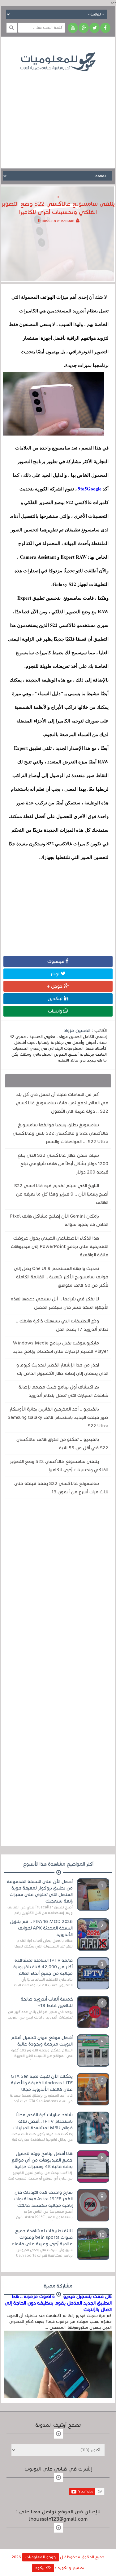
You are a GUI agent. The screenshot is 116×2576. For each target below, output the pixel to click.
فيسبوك (56, 961)
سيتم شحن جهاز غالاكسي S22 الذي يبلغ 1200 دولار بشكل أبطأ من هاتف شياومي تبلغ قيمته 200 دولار (63, 1164)
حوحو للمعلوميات (41, 2557)
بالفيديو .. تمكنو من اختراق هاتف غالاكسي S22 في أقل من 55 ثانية (62, 1444)
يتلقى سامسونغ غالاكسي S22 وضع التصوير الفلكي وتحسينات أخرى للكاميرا (59, 1466)
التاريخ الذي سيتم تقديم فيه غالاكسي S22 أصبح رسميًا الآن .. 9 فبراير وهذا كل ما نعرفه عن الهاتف (61, 1194)
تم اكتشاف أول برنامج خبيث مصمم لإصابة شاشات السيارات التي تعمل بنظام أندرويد (63, 1391)
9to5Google (89, 489)
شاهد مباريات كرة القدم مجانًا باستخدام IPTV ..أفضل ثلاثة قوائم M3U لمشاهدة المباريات (43, 2121)
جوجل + (56, 986)
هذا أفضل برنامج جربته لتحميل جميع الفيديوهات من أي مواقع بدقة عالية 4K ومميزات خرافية (42, 2160)
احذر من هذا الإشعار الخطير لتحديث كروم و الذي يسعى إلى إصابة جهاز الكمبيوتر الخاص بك (62, 1369)
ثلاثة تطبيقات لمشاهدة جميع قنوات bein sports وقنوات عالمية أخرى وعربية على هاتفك (42, 2237)
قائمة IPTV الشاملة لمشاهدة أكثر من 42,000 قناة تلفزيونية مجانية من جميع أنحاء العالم (43, 1967)
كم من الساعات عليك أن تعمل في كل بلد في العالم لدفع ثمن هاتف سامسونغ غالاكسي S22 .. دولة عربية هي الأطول (62, 1103)
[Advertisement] (58, 115)
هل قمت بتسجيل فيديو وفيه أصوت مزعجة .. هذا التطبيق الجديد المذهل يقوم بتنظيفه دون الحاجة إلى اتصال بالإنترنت (58, 2303)
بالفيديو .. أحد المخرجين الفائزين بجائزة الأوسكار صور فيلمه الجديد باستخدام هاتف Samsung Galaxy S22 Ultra (58, 1417)
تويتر (56, 974)
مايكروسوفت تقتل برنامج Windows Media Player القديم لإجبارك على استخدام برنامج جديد (61, 1347)
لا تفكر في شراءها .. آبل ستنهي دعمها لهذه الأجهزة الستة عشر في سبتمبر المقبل (60, 1303)
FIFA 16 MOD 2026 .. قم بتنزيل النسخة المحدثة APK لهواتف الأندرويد (41, 1928)
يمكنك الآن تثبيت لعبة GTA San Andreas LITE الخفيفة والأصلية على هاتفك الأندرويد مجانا (42, 2083)
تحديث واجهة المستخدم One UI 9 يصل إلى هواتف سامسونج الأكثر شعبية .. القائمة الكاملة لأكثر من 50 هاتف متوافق (61, 1277)
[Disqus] (58, 1589)
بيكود (41, 2568)
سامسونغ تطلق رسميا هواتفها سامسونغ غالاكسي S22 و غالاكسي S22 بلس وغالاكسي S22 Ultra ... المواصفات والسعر (60, 1133)
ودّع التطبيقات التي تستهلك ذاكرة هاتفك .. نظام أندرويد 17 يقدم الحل (62, 1325)
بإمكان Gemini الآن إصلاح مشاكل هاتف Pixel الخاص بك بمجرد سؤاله (59, 1220)
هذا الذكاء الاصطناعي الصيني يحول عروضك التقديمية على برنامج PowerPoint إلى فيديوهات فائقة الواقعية (60, 1246)
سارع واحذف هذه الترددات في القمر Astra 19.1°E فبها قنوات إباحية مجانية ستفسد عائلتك (43, 2199)
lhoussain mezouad (57, 221)
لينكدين (56, 999)
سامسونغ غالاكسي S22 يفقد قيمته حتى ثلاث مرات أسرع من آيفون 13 (61, 1488)
